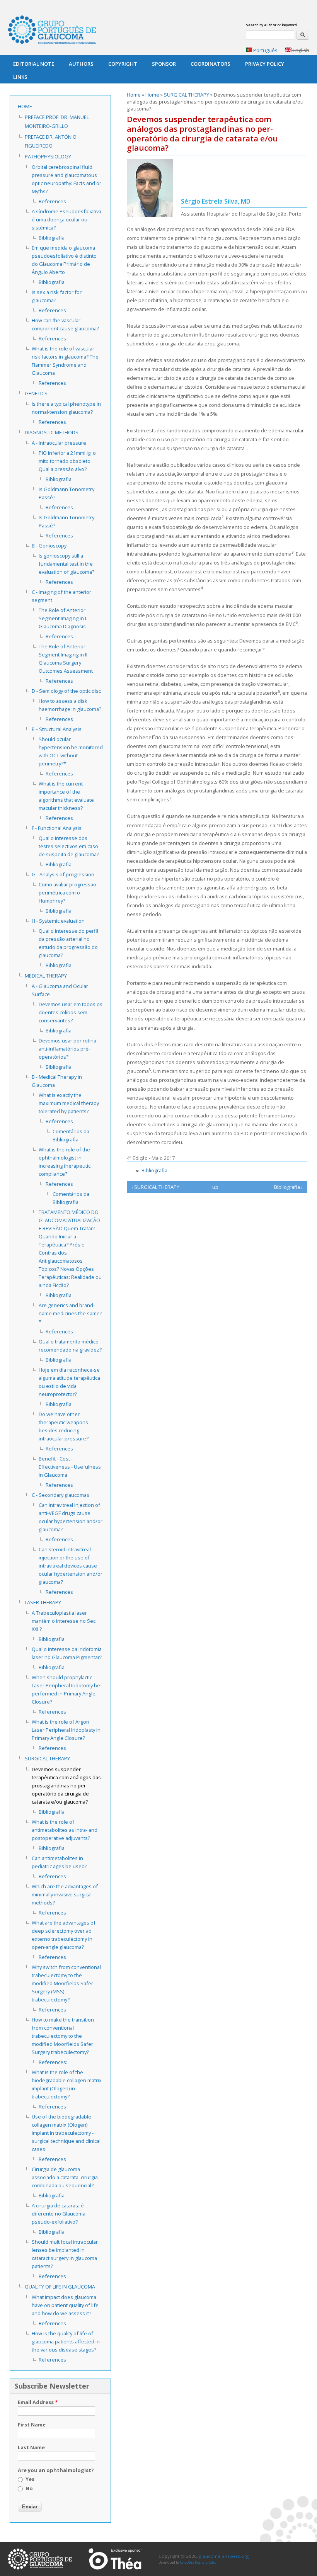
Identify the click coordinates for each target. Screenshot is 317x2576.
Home (134, 95)
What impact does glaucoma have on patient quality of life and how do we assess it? (65, 2305)
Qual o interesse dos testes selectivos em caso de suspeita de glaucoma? (69, 846)
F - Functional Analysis (57, 828)
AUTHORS (81, 64)
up (215, 1187)
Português (265, 50)
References (52, 201)
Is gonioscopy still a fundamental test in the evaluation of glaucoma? (66, 564)
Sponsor (164, 64)
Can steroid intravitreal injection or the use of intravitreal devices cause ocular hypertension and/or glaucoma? (71, 1566)
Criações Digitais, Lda (198, 2562)
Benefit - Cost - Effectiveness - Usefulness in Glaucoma (70, 1467)
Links (20, 77)
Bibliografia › (288, 1187)
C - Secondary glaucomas (61, 1495)
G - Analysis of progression (63, 874)
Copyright (123, 64)
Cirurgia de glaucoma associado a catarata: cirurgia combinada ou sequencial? (65, 2177)
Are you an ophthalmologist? (56, 2470)
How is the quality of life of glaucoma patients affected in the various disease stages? (66, 2341)
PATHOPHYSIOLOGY (48, 156)
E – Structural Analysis (57, 729)
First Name (32, 2425)
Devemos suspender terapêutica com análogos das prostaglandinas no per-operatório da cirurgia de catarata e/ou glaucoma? (66, 1785)
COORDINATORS (210, 64)
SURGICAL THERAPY (187, 95)
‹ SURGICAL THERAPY (155, 1187)
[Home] (52, 31)
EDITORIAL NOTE (34, 64)
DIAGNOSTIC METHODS (52, 432)
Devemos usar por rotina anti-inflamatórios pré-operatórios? (67, 1049)
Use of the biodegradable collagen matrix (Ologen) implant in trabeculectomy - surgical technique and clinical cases (66, 2133)
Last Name (31, 2447)
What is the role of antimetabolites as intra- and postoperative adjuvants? (65, 1830)
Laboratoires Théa (115, 2559)
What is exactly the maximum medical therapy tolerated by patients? (69, 1103)
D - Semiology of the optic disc (66, 691)
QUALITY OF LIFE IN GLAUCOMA (60, 2287)
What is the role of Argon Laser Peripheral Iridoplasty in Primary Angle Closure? (66, 1730)
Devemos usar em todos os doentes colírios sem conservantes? (71, 1012)
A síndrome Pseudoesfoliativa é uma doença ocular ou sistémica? (66, 219)
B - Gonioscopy (49, 546)
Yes (30, 2479)
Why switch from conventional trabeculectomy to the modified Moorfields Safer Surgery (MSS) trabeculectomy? (66, 1983)
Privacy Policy (265, 64)
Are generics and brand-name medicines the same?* (70, 1313)
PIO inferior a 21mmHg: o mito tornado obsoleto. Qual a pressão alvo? (67, 461)
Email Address (38, 2402)
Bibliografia (154, 1170)
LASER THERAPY (43, 1602)
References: (53, 2062)
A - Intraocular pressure (59, 443)
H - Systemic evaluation (58, 921)
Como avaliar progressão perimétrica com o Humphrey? (67, 893)
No (29, 2488)
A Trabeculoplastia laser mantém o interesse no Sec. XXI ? (64, 1621)
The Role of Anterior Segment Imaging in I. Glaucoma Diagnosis (63, 618)
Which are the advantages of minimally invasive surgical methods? (65, 1894)
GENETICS (36, 393)
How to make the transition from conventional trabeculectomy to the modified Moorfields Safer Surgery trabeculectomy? (63, 2036)
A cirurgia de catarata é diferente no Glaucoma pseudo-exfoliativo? (59, 2214)
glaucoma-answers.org (40, 2559)
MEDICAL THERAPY (46, 976)
